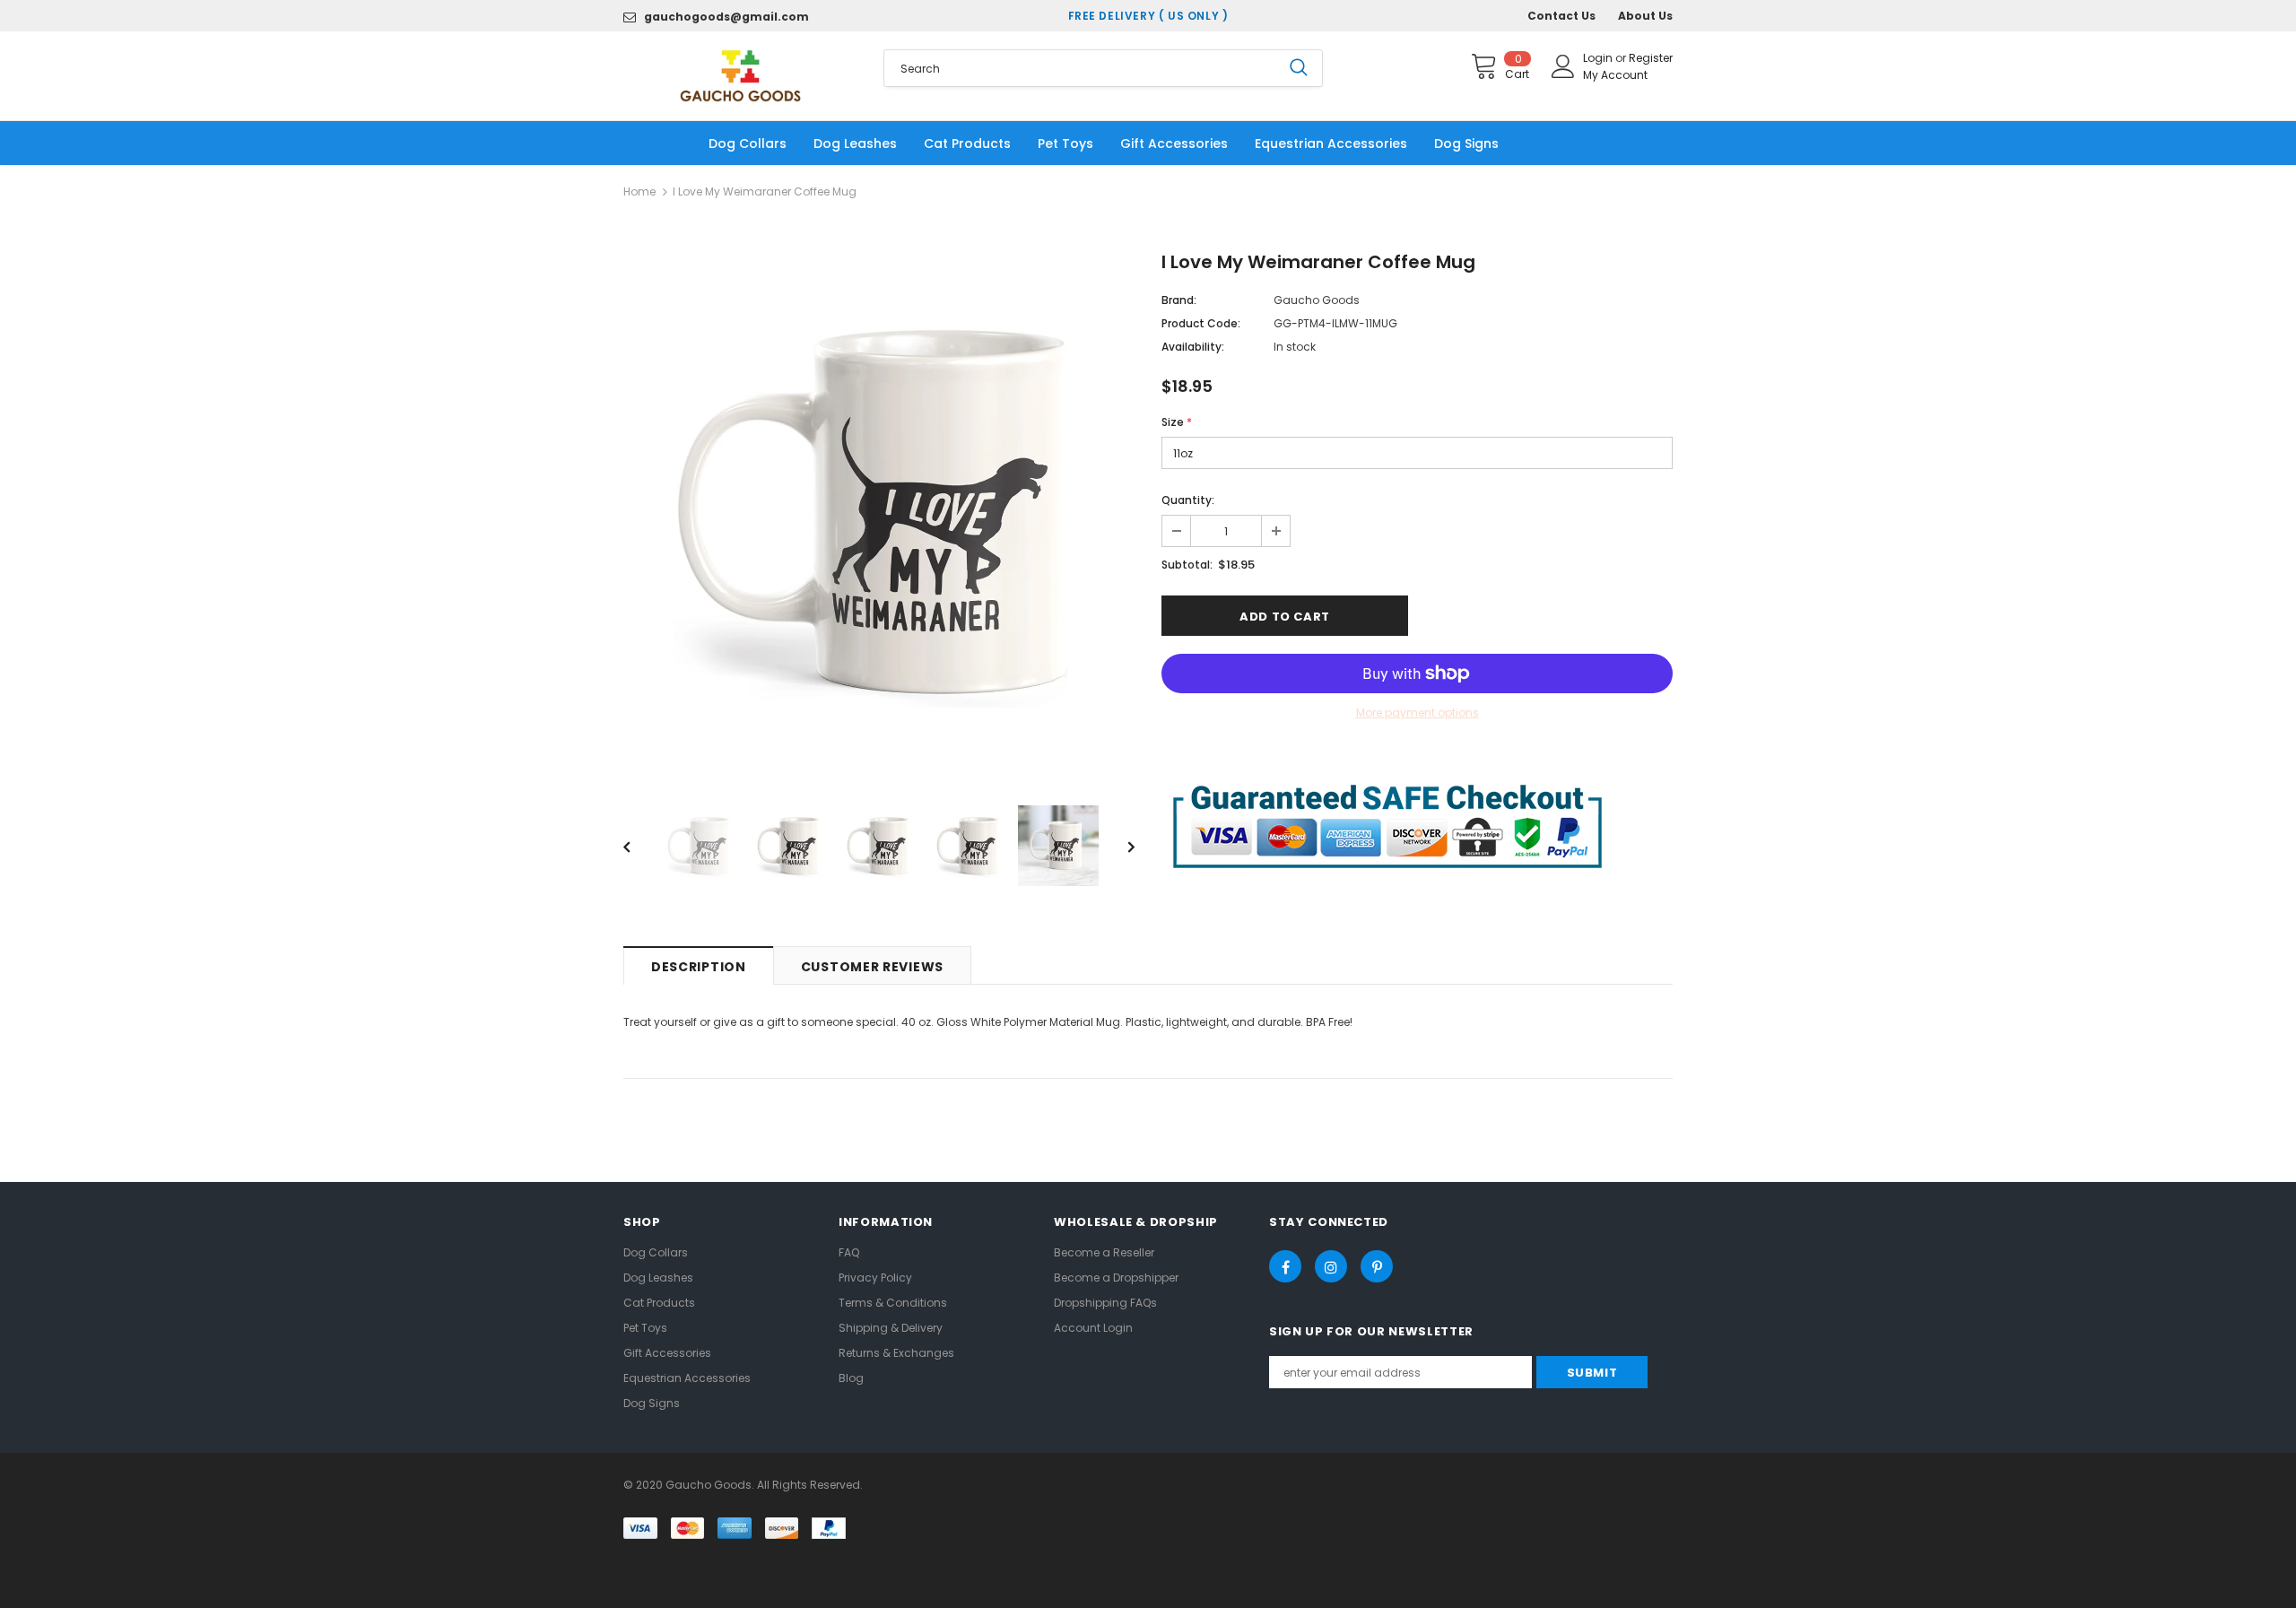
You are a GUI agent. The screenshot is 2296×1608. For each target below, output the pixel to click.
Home (639, 191)
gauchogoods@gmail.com (726, 17)
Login (1599, 58)
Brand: (1179, 300)
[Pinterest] (1377, 1266)
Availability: (1193, 347)
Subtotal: (1187, 565)
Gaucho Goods (1317, 300)
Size (1177, 422)
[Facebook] (1285, 1266)
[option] (879, 510)
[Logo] (740, 76)
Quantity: (1188, 500)
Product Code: (1201, 323)
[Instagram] (1331, 1266)
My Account (1615, 75)
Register (1651, 58)
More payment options (1418, 713)
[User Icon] (1563, 66)
